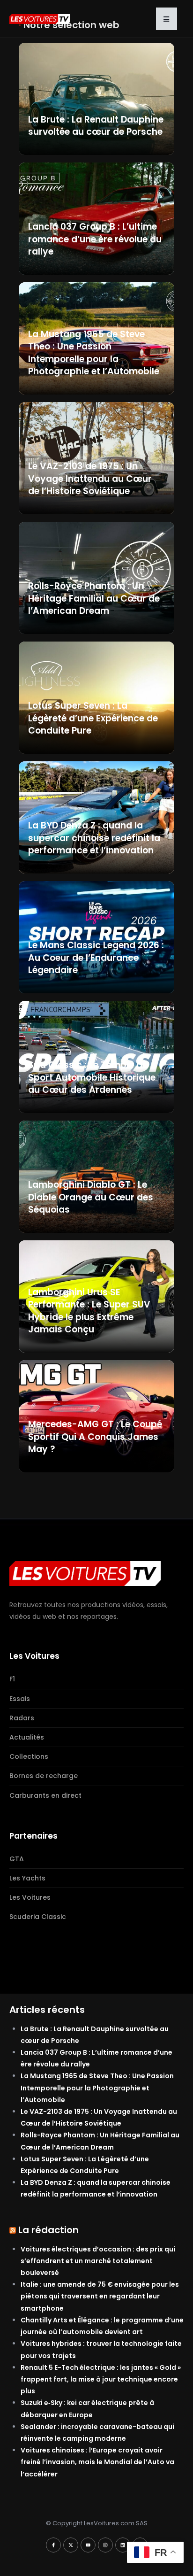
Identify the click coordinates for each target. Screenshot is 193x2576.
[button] (167, 19)
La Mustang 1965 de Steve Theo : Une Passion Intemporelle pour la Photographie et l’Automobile (97, 2088)
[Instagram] (105, 2545)
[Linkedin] (123, 2545)
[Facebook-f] (53, 2545)
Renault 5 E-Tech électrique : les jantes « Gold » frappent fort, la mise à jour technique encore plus (101, 2379)
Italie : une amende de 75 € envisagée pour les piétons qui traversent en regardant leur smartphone (100, 2296)
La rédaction (48, 2230)
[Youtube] (88, 2545)
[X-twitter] (71, 2545)
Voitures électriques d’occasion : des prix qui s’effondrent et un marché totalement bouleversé (98, 2261)
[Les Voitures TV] (85, 1573)
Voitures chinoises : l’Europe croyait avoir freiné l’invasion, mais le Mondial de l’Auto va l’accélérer (97, 2462)
